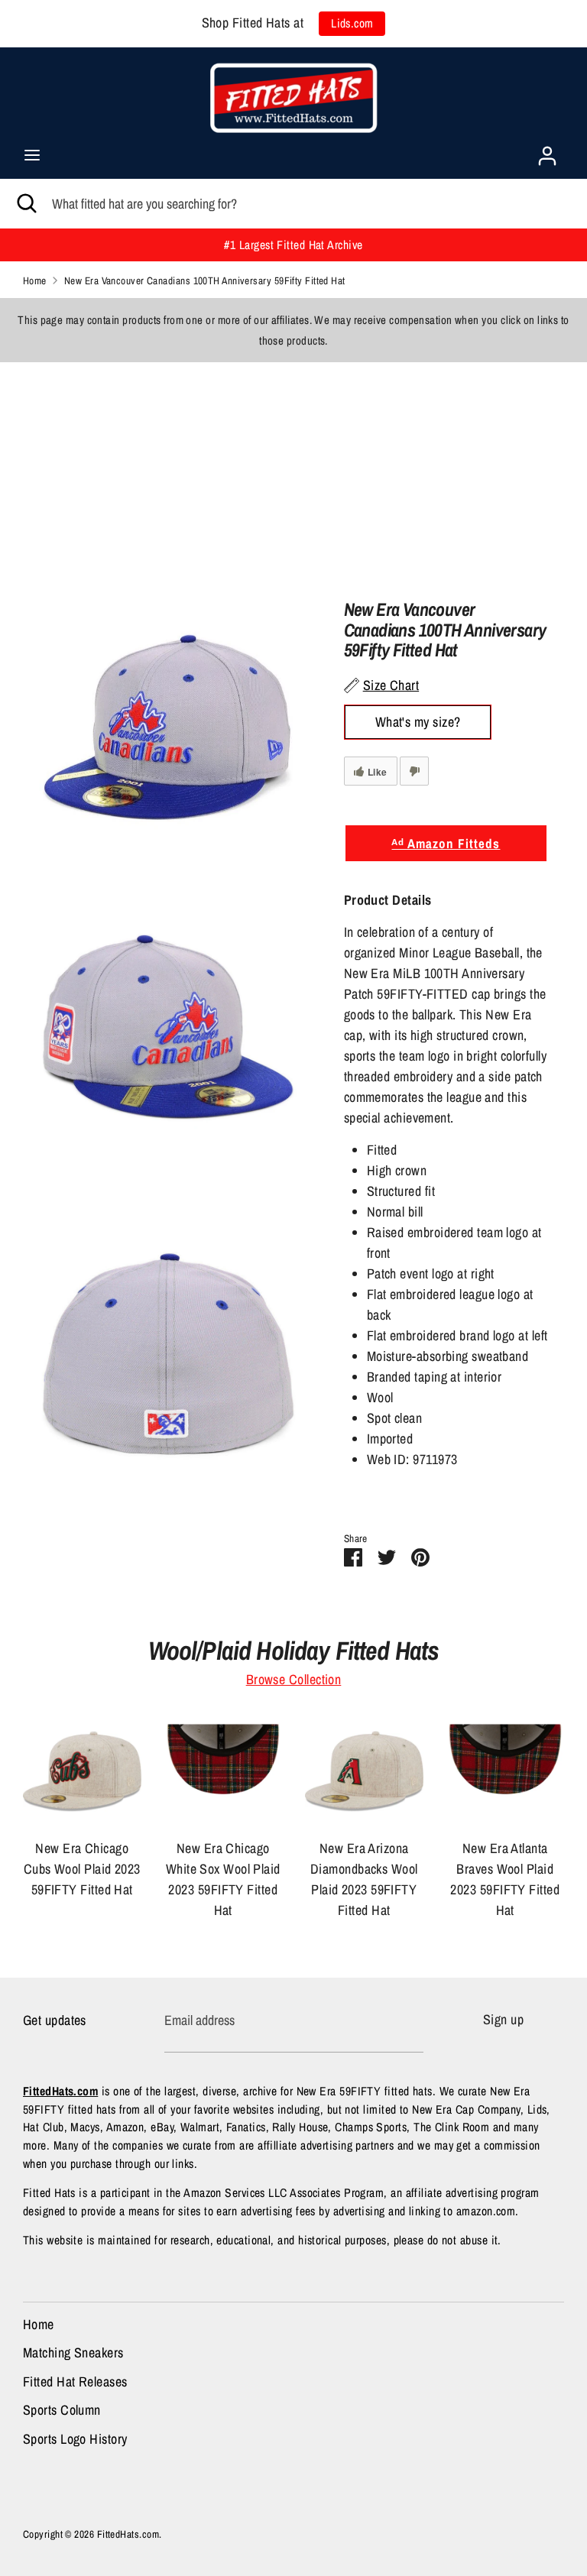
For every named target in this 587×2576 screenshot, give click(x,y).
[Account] (547, 151)
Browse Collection (294, 1679)
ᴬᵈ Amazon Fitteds (446, 843)
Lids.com (352, 23)
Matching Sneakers (73, 2352)
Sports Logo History (75, 2439)
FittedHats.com (128, 2534)
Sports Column (62, 2410)
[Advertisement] (293, 469)
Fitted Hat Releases (75, 2382)
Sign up (503, 2019)
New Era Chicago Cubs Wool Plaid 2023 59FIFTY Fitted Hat (82, 1869)
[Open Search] (26, 204)
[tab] (446, 900)
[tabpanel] (446, 1196)
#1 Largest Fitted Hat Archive (293, 245)
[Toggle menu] (32, 156)
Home (39, 2324)
